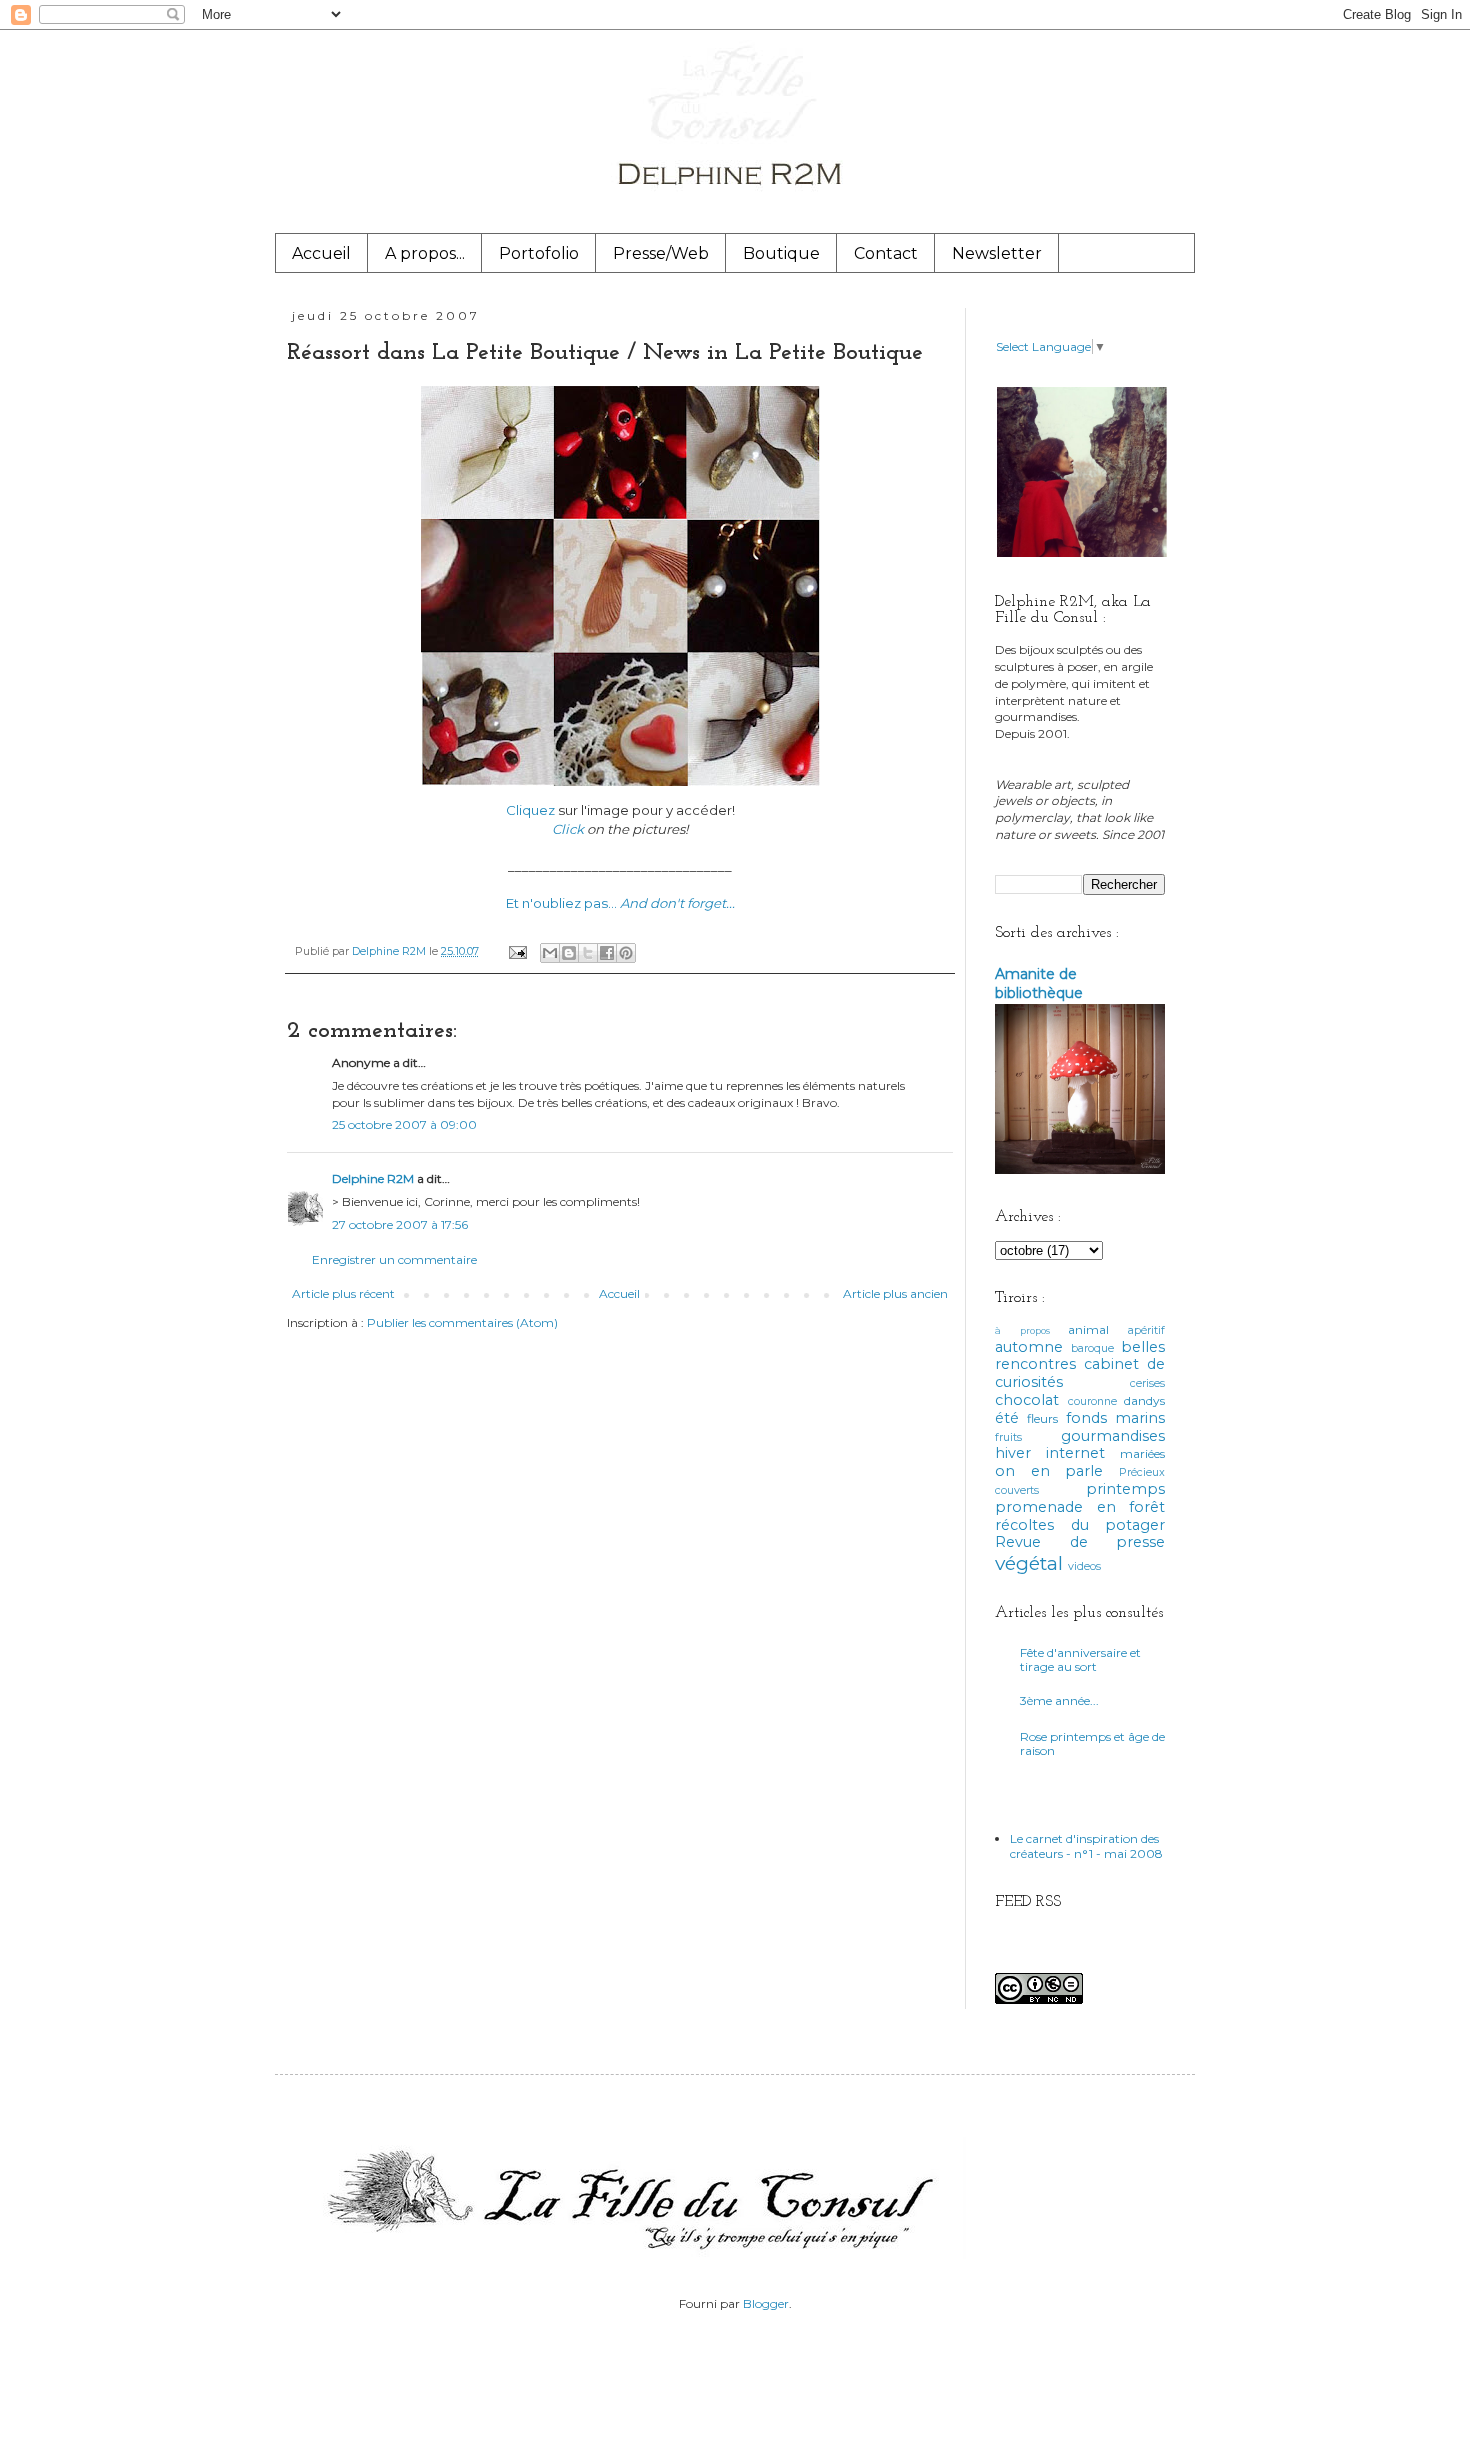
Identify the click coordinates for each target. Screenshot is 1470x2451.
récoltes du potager (1080, 1525)
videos (1084, 1566)
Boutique (781, 253)
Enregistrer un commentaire (394, 1259)
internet (1075, 1453)
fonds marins (1115, 1418)
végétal (1029, 1563)
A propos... (425, 253)
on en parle (1049, 1471)
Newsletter (997, 253)
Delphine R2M (373, 1178)
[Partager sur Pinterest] (626, 953)
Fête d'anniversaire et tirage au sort (1080, 1659)
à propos (1022, 1330)
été (1007, 1418)
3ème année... (1059, 1700)
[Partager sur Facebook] (607, 953)
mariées (1142, 1453)
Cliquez (530, 810)
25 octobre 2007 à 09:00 (404, 1124)
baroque (1092, 1348)
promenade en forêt (1080, 1507)
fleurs (1042, 1418)
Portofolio (539, 253)
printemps (1125, 1489)
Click (568, 829)
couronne (1092, 1401)
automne (1029, 1347)
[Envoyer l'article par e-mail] (517, 951)
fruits (1008, 1437)
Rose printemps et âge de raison (1092, 1743)
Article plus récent (343, 1293)
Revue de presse (1080, 1542)
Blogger (766, 2303)
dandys (1144, 1400)
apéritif (1146, 1330)
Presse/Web (661, 253)
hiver (1013, 1453)
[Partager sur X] (588, 953)
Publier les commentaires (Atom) (462, 1322)
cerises (1147, 1383)
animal (1088, 1329)
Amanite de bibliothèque (1039, 984)
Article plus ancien (895, 1293)
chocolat (1027, 1400)
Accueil (321, 253)
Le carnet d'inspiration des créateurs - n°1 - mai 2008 (1086, 1845)
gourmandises (1113, 1436)
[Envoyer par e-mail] (550, 953)
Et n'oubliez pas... (620, 903)
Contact (886, 253)
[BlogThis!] (569, 953)
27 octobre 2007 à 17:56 (400, 1224)
